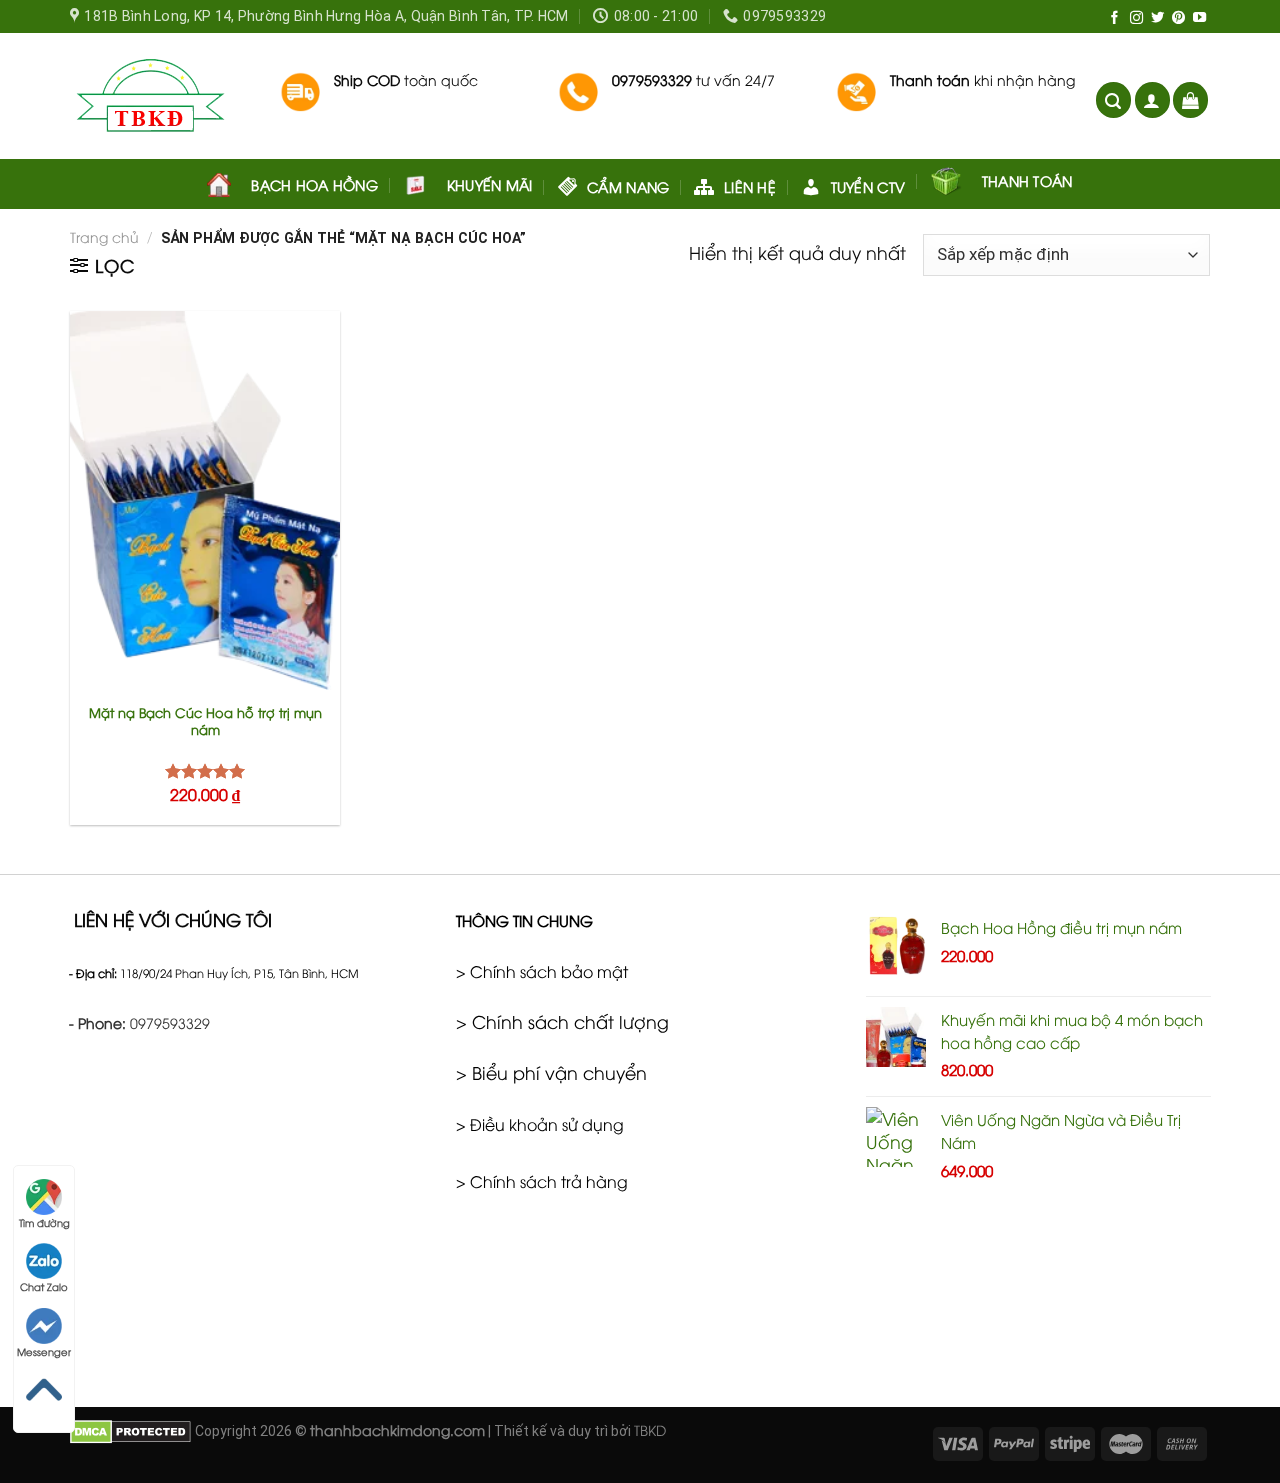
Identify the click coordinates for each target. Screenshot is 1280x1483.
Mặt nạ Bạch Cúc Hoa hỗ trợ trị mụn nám (205, 721)
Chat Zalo (44, 1286)
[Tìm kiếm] (1113, 100)
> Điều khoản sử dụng (540, 1124)
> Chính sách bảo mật (542, 971)
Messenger (44, 1351)
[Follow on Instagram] (1136, 18)
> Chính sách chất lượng (562, 1021)
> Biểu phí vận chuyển (551, 1072)
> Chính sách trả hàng (542, 1181)
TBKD (650, 1429)
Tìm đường (44, 1222)
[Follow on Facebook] (1114, 18)
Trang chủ (104, 236)
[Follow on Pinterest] (1178, 18)
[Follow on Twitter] (1157, 18)
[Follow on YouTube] (1199, 18)
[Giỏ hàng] (1190, 100)
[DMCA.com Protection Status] (130, 1429)
